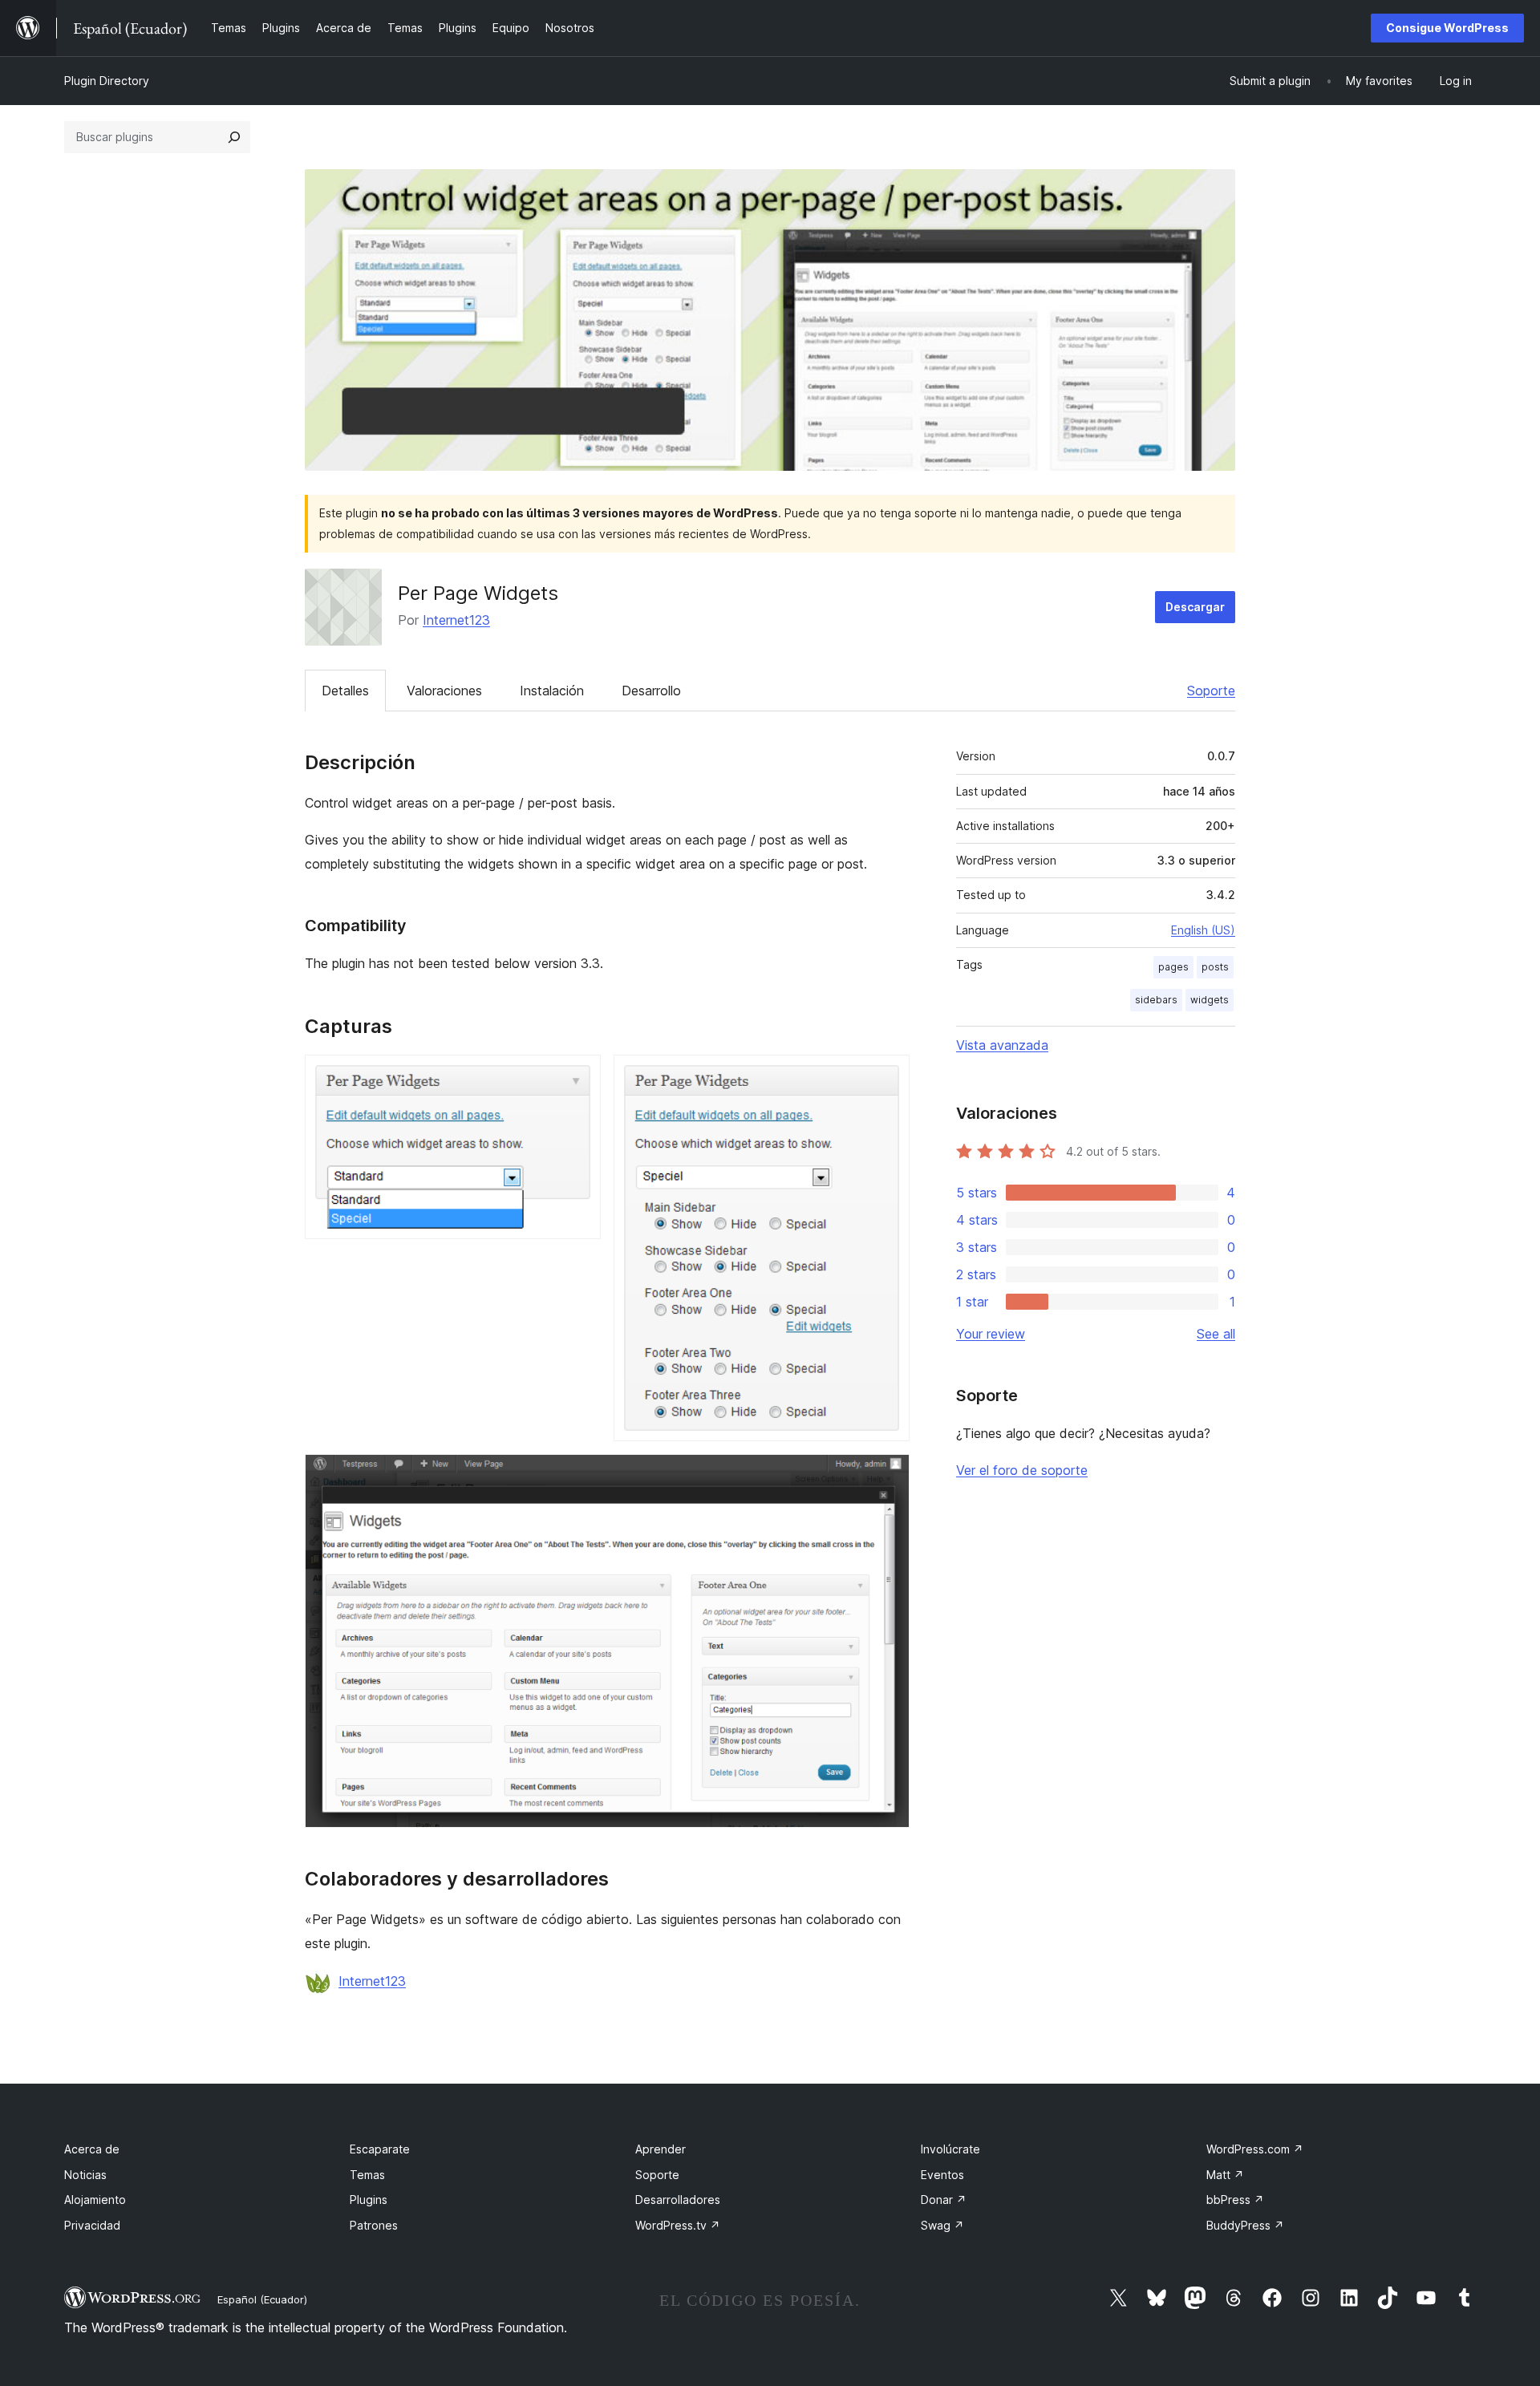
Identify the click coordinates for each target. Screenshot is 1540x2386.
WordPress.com (1255, 2149)
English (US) (1203, 930)
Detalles (345, 691)
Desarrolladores (678, 2200)
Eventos (942, 2175)
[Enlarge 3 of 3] (888, 1476)
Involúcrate (950, 2149)
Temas (367, 2175)
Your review (991, 1334)
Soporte (1211, 691)
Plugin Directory (107, 81)
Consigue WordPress (1447, 28)
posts (1215, 967)
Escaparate (380, 2149)
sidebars (1156, 1000)
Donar (944, 2200)
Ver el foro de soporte (1022, 1470)
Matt (1225, 2175)
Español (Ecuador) (262, 2299)
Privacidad (92, 2225)
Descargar (1195, 607)
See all (1216, 1334)
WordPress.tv (678, 2225)
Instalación (552, 691)
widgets (1210, 1000)
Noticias (85, 2175)
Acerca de (92, 2149)
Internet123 (456, 620)
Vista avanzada (1002, 1045)
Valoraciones (444, 691)
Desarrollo (651, 691)
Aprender (661, 2149)
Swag (942, 2225)
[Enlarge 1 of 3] (579, 1076)
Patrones (374, 2225)
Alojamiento (95, 2200)
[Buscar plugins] (234, 137)
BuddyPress (1245, 2225)
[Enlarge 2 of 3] (888, 1076)
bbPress (1235, 2200)
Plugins (369, 2200)
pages (1173, 967)
